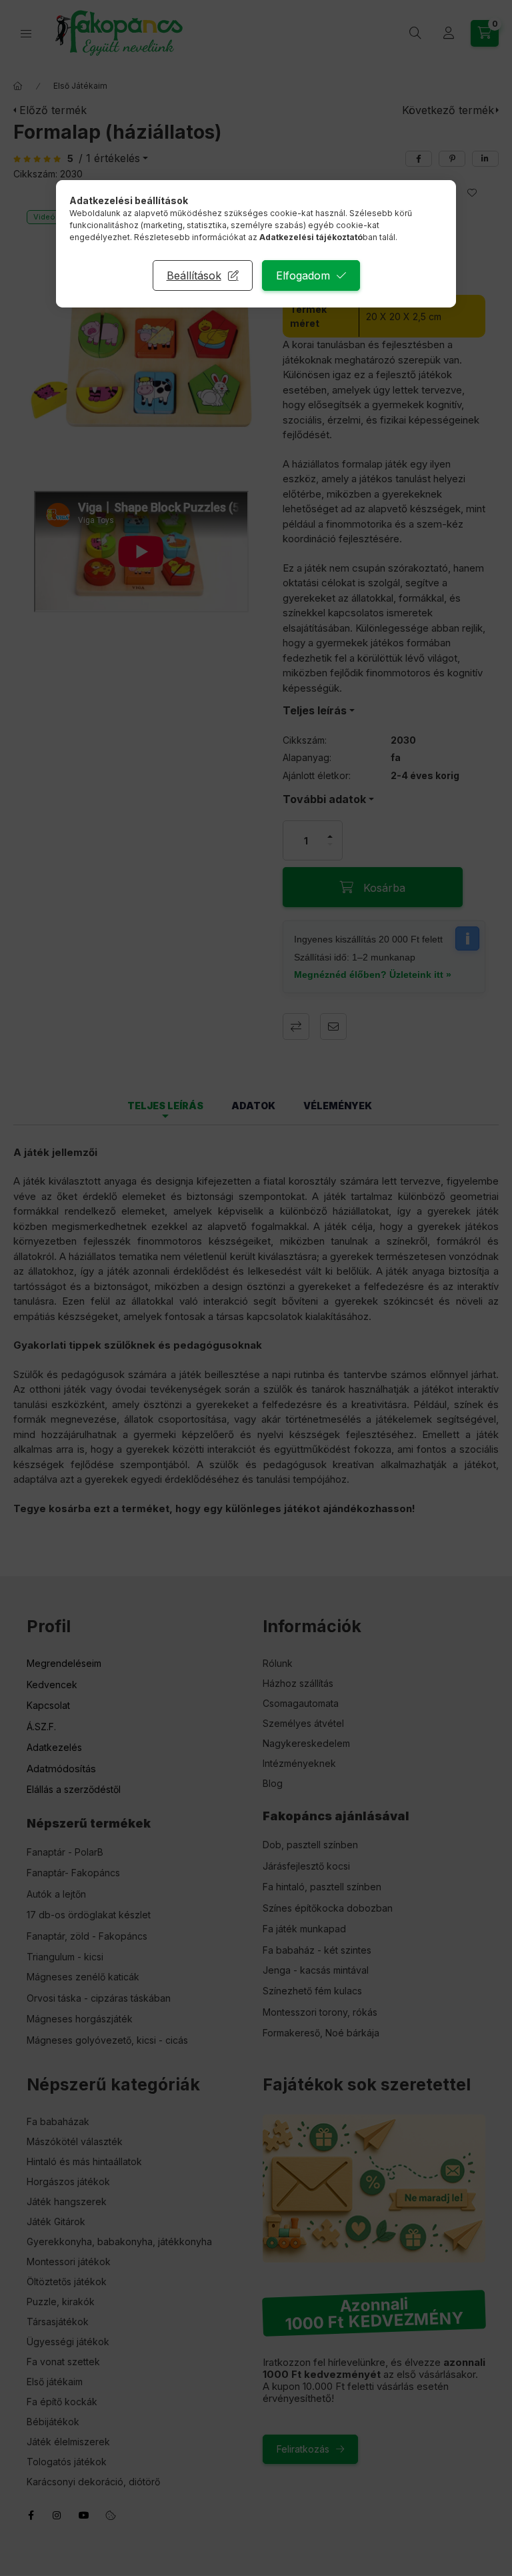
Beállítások (194, 275)
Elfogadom (303, 275)
